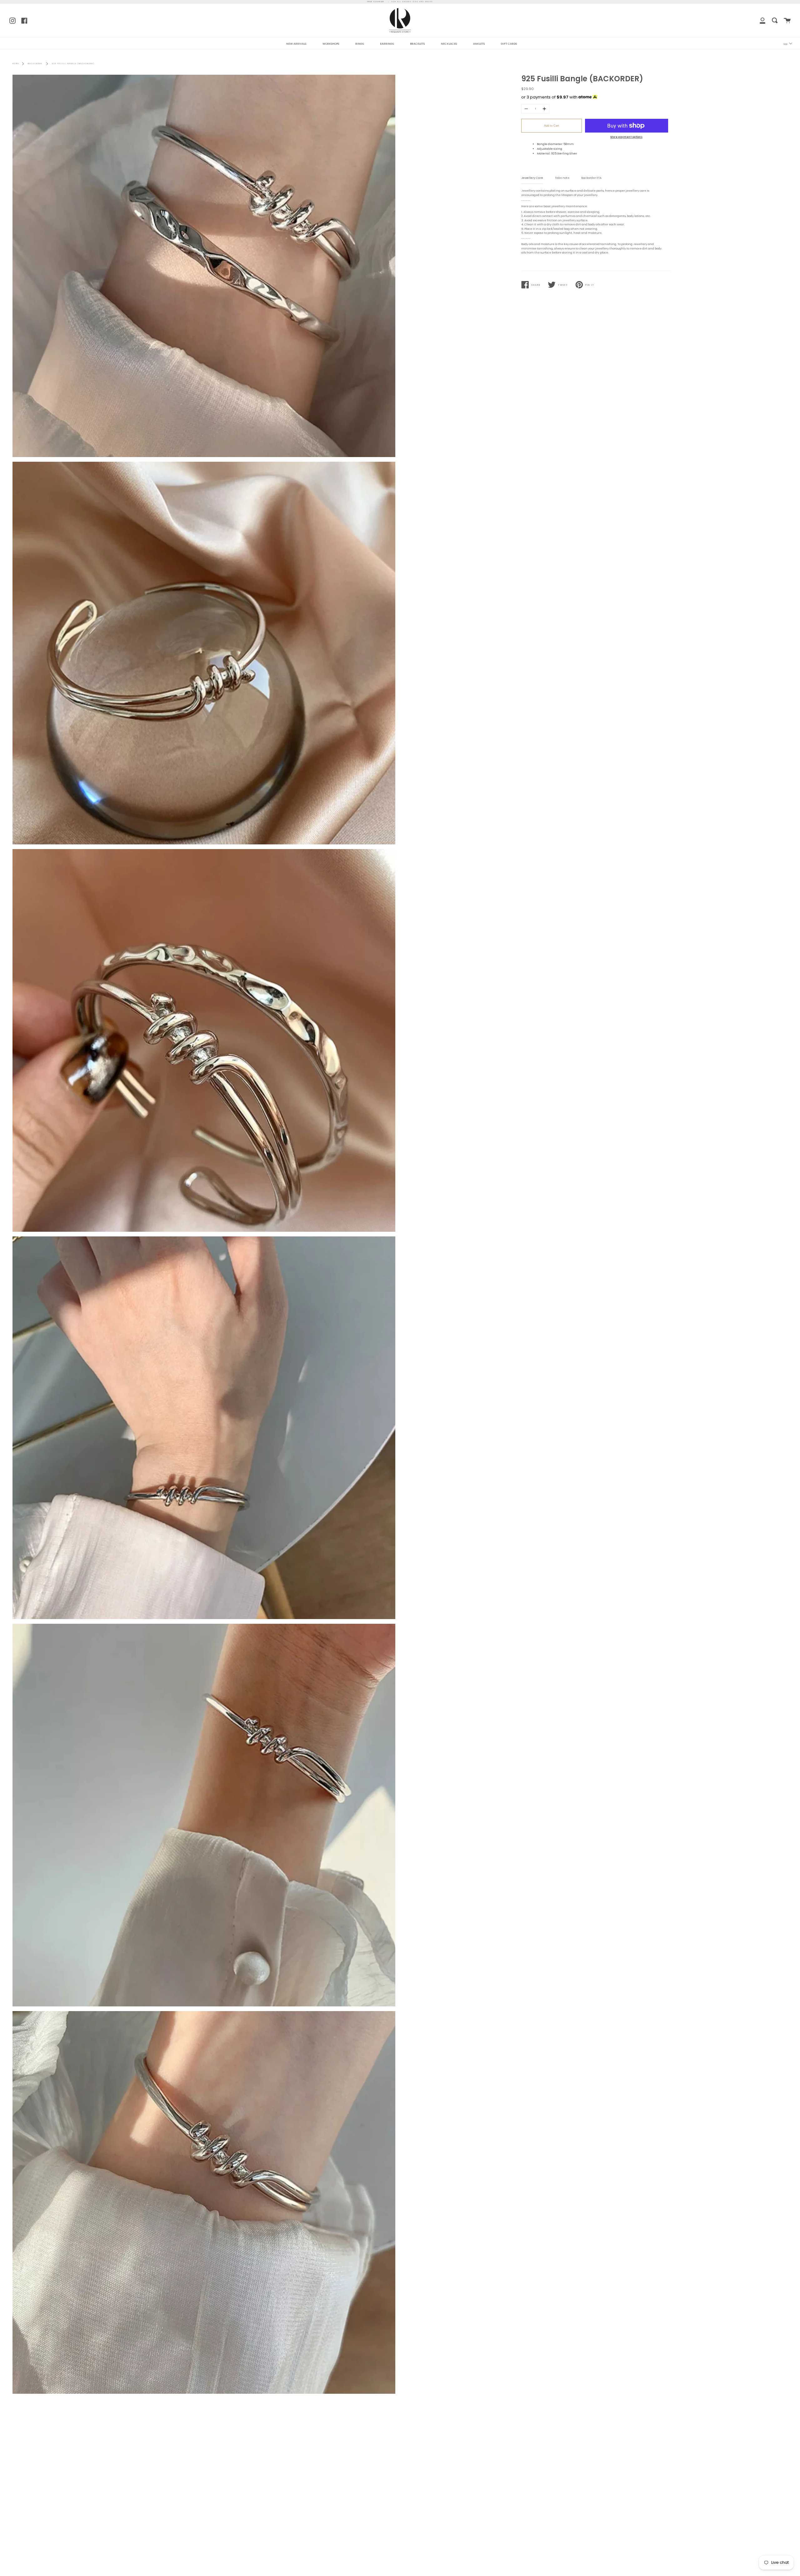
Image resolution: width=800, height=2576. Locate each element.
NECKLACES (449, 44)
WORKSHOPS (331, 44)
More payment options (626, 137)
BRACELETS (417, 44)
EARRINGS (387, 44)
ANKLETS (479, 44)
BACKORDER (35, 64)
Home (16, 64)
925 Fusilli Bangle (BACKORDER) (73, 64)
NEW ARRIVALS (296, 44)
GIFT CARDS (509, 44)
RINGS (360, 44)
